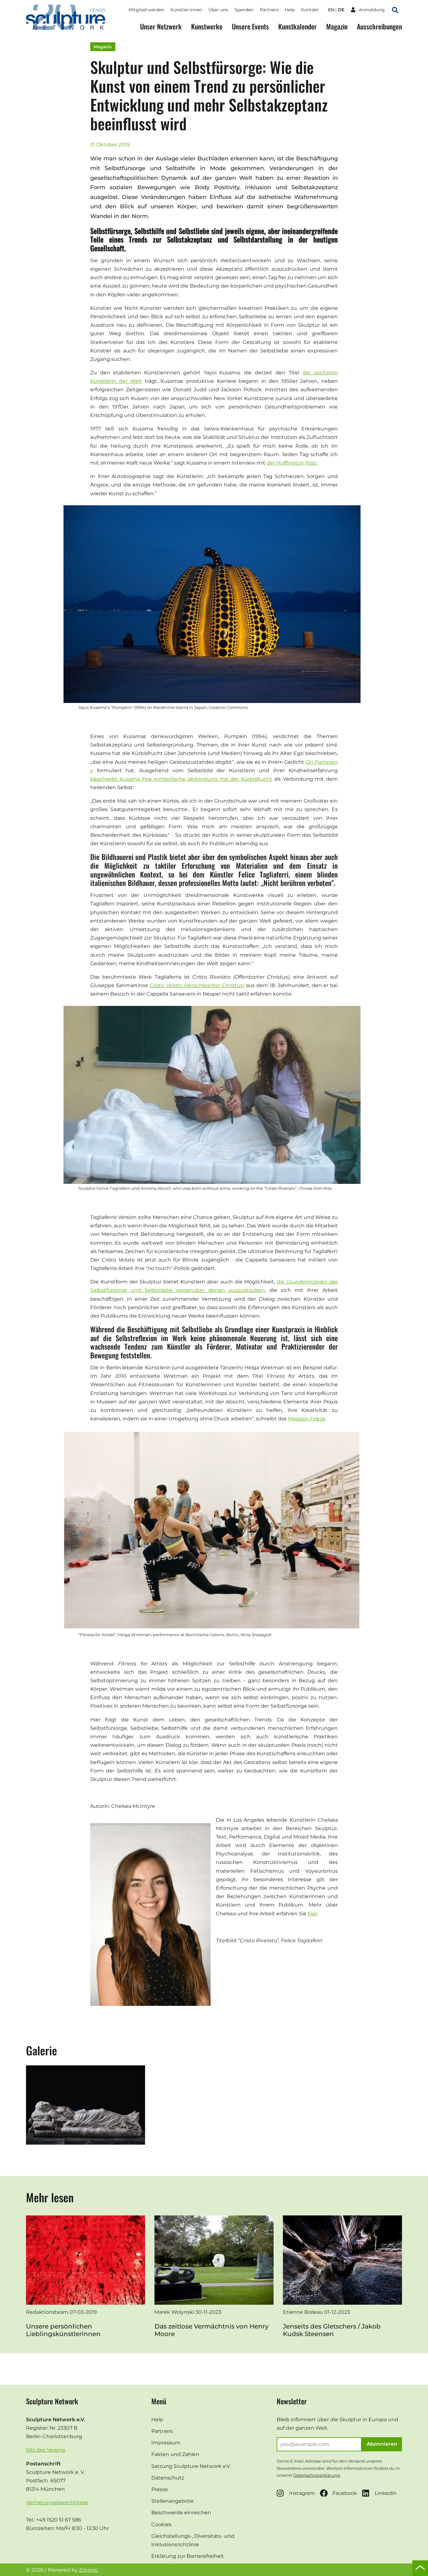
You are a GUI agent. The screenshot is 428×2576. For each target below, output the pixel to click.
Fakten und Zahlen (175, 2454)
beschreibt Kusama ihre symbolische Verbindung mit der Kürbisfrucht (181, 779)
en (331, 10)
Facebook (345, 2493)
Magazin (337, 26)
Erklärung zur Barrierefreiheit (188, 2556)
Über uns (218, 10)
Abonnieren (382, 2444)
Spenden (244, 10)
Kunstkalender (298, 26)
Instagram (302, 2493)
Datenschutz (168, 2478)
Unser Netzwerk (161, 26)
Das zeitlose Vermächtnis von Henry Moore (211, 2330)
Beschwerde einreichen (181, 2513)
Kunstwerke (207, 26)
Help (290, 10)
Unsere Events (250, 26)
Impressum (166, 2443)
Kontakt (310, 10)
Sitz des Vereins (46, 2450)
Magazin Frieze (307, 1419)
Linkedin (386, 2493)
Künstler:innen (186, 10)
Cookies (161, 2524)
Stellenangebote (172, 2501)
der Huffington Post (292, 463)
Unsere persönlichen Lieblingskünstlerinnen (63, 2330)
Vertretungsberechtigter (57, 2503)
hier (313, 1914)
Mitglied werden (146, 10)
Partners (269, 10)
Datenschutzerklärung (317, 2475)
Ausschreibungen (379, 26)
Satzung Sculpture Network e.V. (191, 2466)
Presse (160, 2489)
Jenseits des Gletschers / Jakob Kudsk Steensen (332, 2330)
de (341, 10)
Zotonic (89, 2570)
